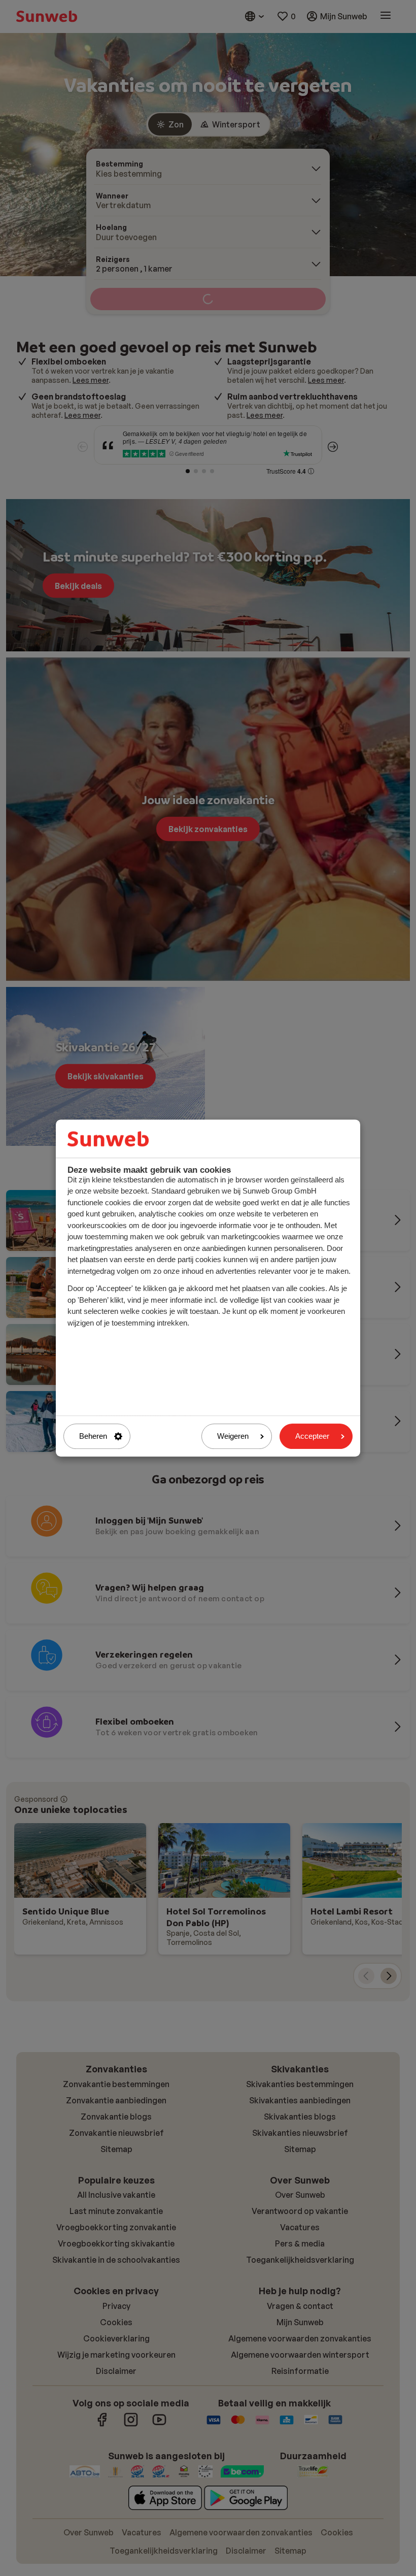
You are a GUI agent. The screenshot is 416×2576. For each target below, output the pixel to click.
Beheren (93, 1436)
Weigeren (233, 1436)
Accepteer (312, 1436)
